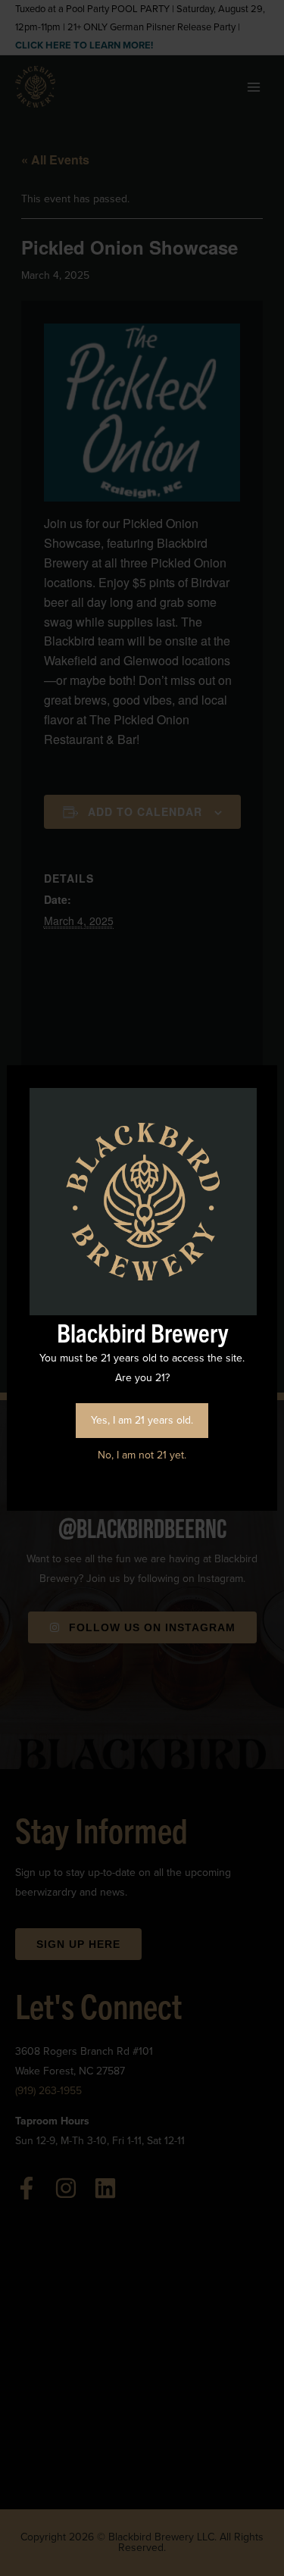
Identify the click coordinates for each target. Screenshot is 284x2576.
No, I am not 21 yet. (142, 1455)
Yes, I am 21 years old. (142, 1420)
